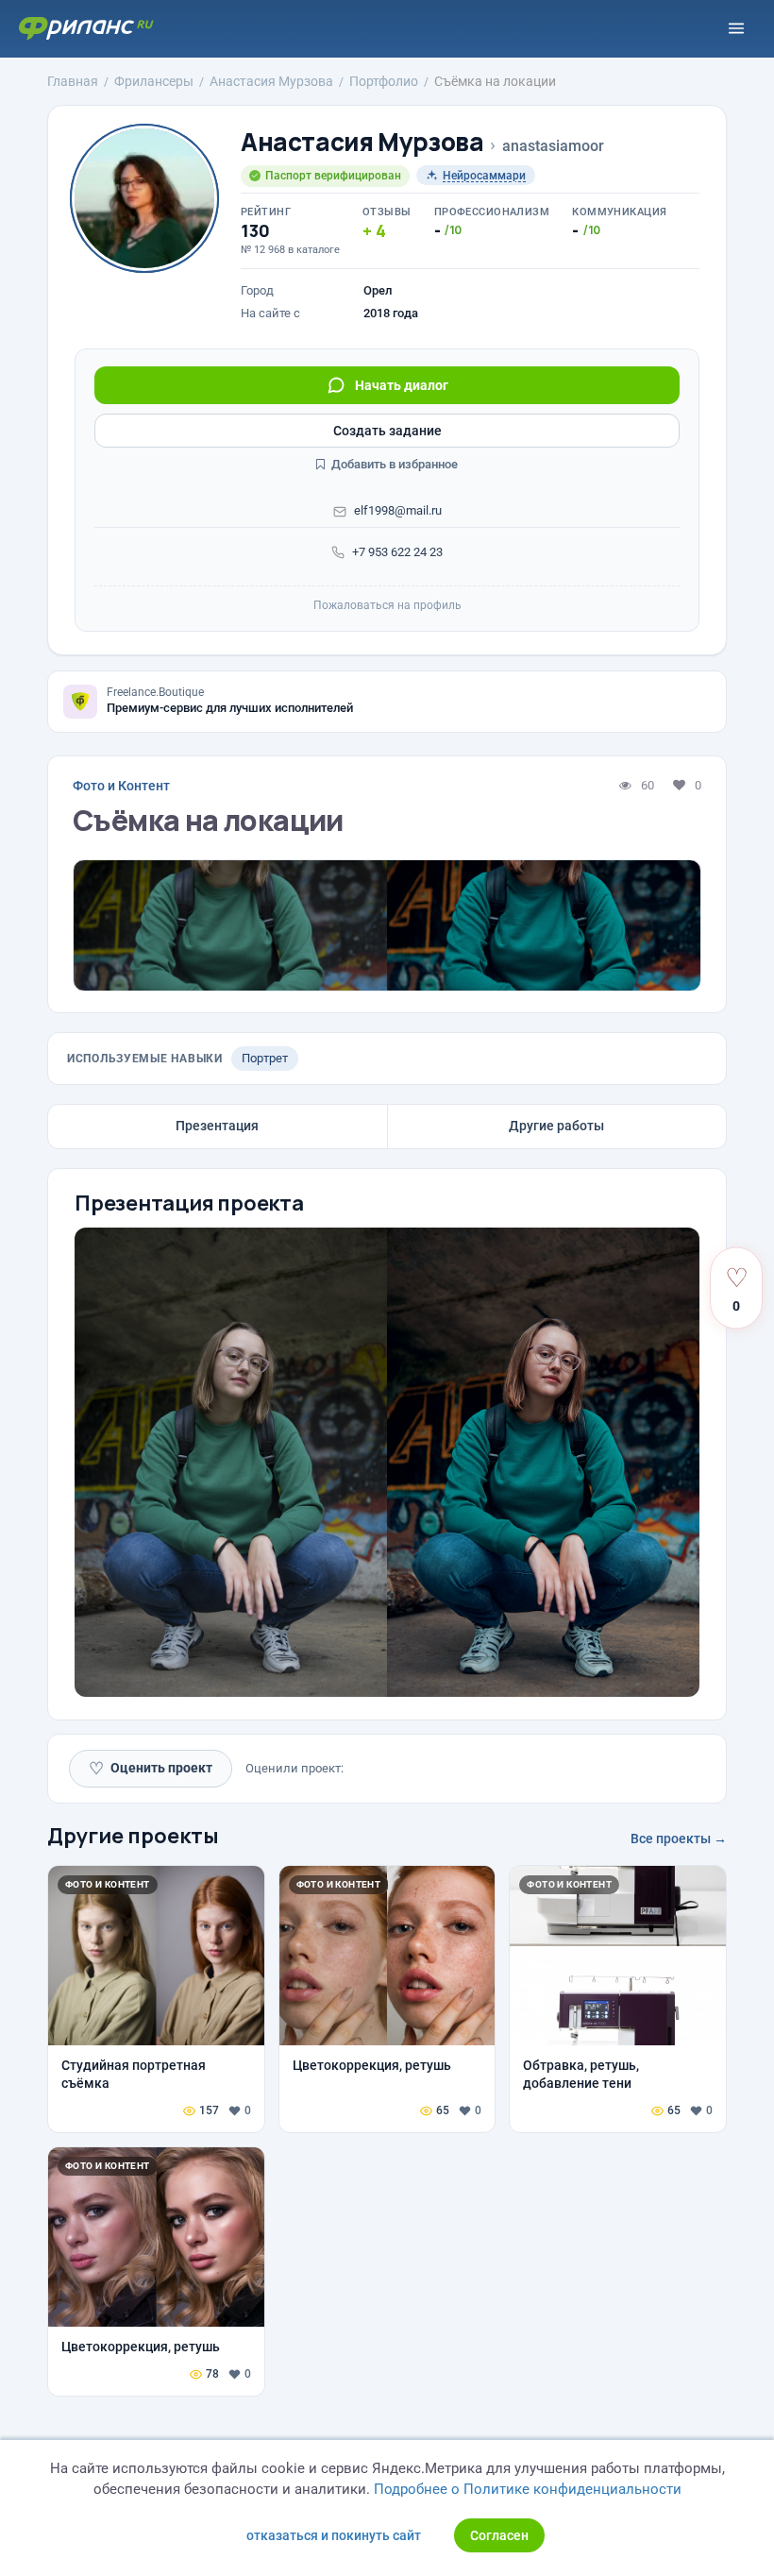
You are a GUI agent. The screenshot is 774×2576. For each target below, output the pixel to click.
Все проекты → (679, 1839)
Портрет (265, 1058)
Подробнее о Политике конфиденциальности (528, 2489)
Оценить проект (151, 1768)
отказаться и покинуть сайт (334, 2535)
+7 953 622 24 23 (397, 552)
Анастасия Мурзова (362, 142)
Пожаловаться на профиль (387, 605)
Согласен (499, 2535)
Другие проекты (133, 1836)
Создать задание (387, 431)
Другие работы (556, 1126)
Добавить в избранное (393, 464)
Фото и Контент (121, 786)
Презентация (217, 1126)
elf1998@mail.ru (398, 510)
